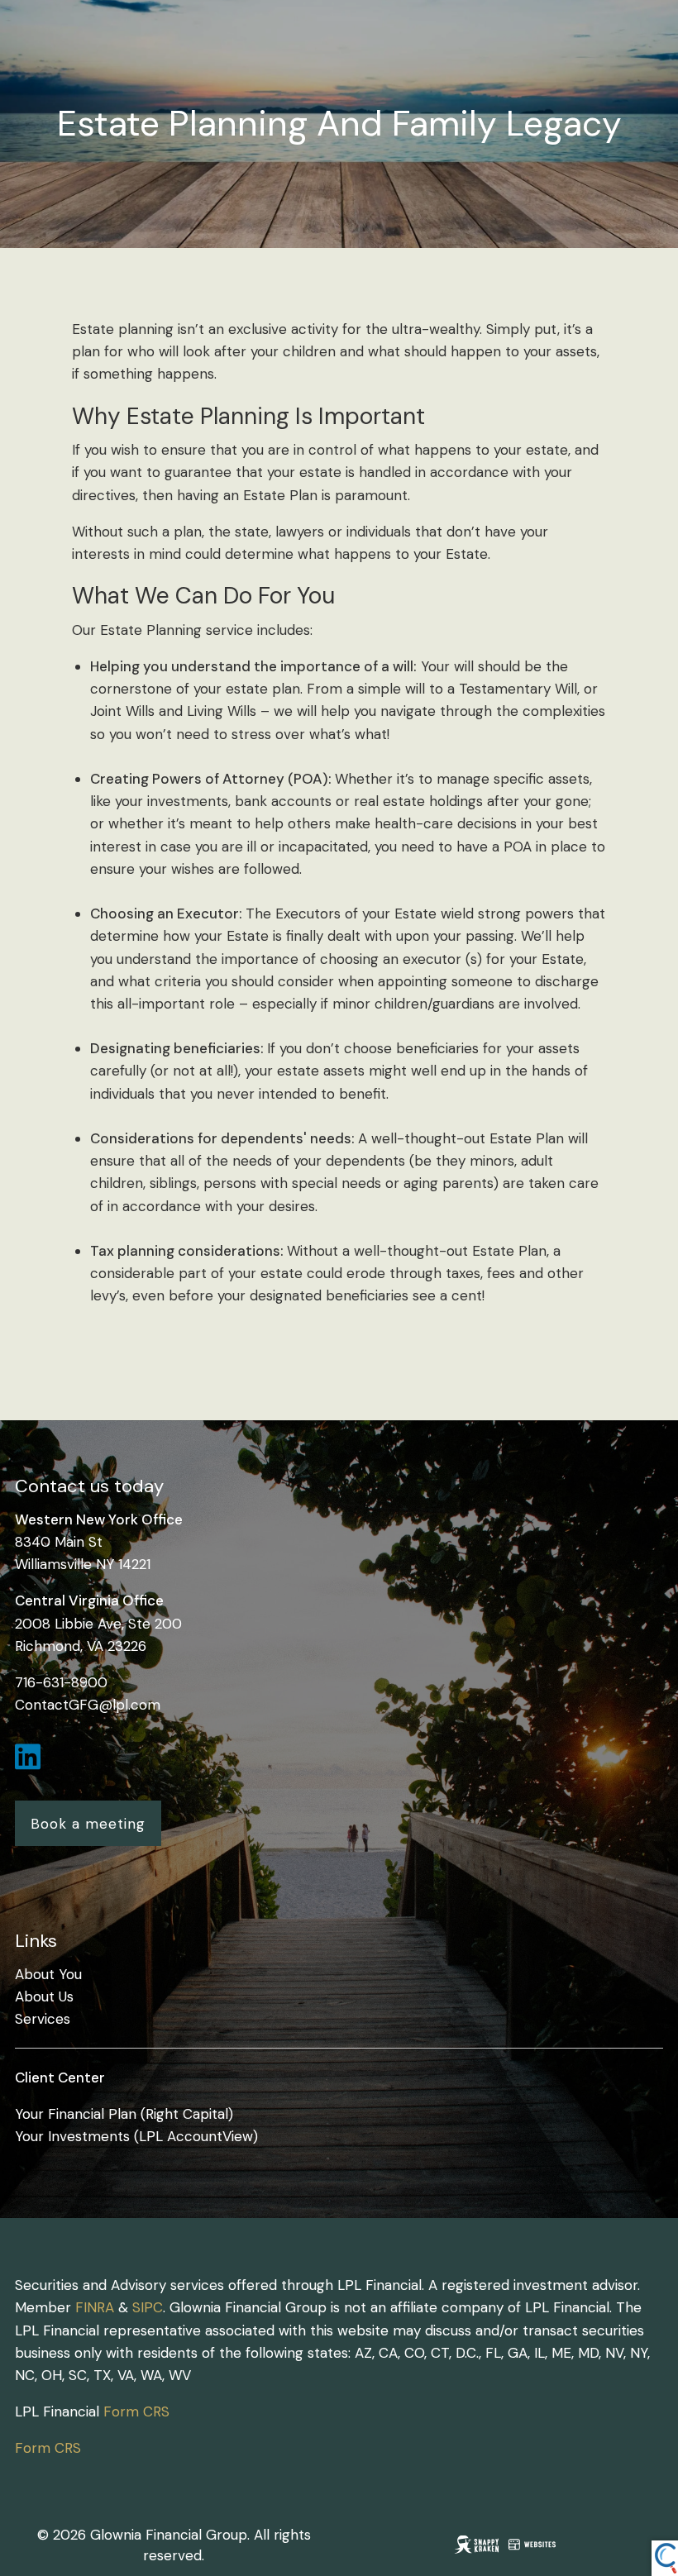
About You (48, 1974)
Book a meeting (88, 1824)
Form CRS (136, 2411)
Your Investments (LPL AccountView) (136, 2136)
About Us (44, 1996)
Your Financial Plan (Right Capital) (124, 2114)
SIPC (148, 2307)
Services (43, 2019)
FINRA (95, 2307)
